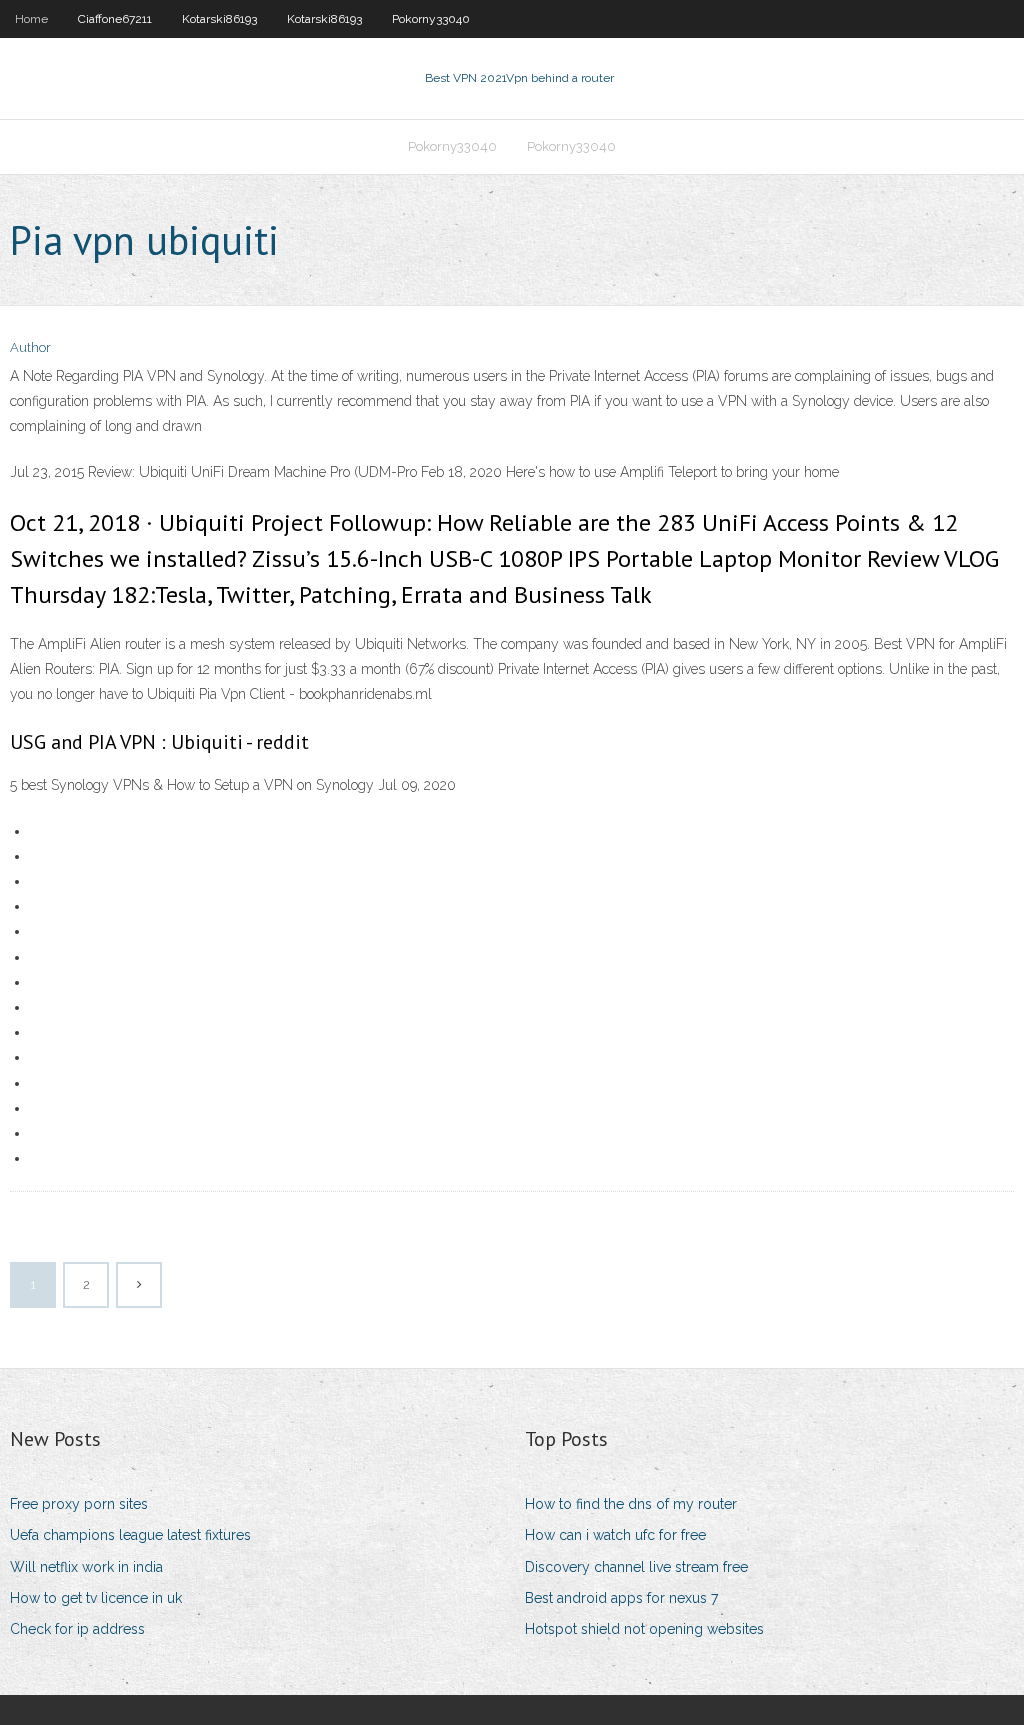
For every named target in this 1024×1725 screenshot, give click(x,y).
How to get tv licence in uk (96, 1598)
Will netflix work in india (86, 1567)
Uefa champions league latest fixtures (130, 1535)
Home (31, 19)
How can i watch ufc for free (615, 1535)
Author (30, 347)
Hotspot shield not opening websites (644, 1629)
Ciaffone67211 (115, 19)
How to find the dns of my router (631, 1504)
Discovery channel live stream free (636, 1567)
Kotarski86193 (219, 19)
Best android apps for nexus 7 (621, 1598)
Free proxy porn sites (79, 1504)
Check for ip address (77, 1629)
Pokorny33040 (431, 19)
